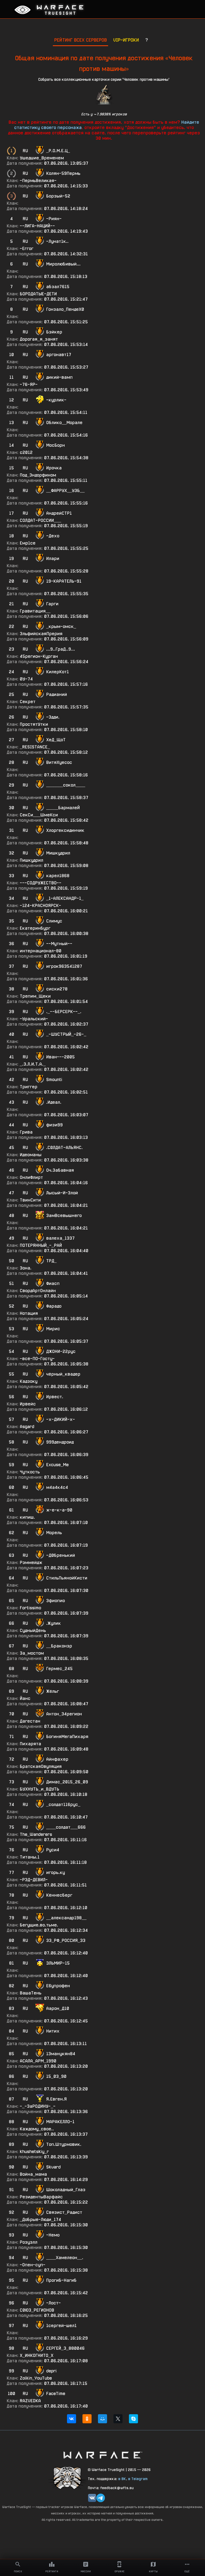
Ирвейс (28, 1404)
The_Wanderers (36, 1834)
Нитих (53, 2031)
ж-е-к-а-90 (59, 1510)
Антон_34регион (64, 1714)
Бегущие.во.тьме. (39, 1925)
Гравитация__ (35, 611)
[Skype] (133, 2419)
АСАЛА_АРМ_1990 (38, 2061)
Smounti (54, 1080)
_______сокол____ (66, 785)
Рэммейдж (31, 1563)
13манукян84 (61, 2054)
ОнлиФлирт (31, 1177)
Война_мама (33, 2174)
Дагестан (30, 1721)
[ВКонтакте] (72, 2419)
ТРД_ (51, 1261)
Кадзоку (29, 1381)
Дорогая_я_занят (39, 339)
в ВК (122, 2479)
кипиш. (27, 1517)
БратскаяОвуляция (41, 1766)
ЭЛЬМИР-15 (58, 1963)
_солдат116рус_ (63, 1805)
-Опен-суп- (33, 2265)
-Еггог (27, 249)
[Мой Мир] (102, 2419)
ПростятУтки (34, 724)
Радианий (57, 694)
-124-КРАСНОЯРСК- (40, 906)
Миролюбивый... (63, 264)
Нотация (29, 1313)
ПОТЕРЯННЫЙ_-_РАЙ (41, 1245)
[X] (118, 2419)
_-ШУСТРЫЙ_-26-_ (66, 1034)
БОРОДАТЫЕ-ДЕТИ (38, 294)
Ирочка (54, 468)
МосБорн (56, 445)
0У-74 (26, 679)
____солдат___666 (66, 1827)
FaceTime (56, 2394)
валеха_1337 (60, 1238)
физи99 (54, 1125)
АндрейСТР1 (59, 513)
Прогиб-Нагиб (61, 2280)
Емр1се (28, 543)
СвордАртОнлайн (38, 1291)
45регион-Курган (39, 656)
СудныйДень (33, 1630)
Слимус (54, 921)
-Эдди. (53, 717)
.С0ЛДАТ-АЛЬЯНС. (64, 1148)
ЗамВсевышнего (64, 1216)
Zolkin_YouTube (36, 2378)
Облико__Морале (64, 423)
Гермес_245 (59, 1669)
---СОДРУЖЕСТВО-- (41, 883)
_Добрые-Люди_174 (40, 2220)
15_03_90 (56, 2076)
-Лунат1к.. (57, 241)
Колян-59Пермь (63, 173)
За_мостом (32, 1653)
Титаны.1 (30, 1857)
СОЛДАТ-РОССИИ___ (40, 520)
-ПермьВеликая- (38, 181)
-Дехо (53, 536)
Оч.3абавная (60, 1170)
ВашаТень (31, 1993)
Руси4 (53, 1850)
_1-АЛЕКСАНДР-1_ (65, 898)
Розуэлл (29, 2242)
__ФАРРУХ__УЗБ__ (65, 491)
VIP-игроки (126, 40)
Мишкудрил (58, 853)
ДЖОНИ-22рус (61, 1351)
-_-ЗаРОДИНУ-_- (38, 2106)
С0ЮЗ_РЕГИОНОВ (37, 2310)
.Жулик (54, 1623)
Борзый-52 (58, 196)
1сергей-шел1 (61, 2326)
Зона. (26, 1268)
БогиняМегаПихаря (67, 1737)
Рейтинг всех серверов (80, 40)
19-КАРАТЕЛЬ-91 (64, 581)
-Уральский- (34, 1019)
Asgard (27, 1427)
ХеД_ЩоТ (56, 740)
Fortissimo (30, 1608)
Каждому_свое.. (37, 2129)
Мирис (53, 1329)
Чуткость (30, 1472)
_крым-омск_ (61, 626)
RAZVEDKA (30, 2401)
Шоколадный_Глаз (66, 2190)
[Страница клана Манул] (68, 2478)
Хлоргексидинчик (65, 830)
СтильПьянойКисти (67, 1578)
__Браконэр (59, 1646)
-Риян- (54, 219)
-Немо (53, 2235)
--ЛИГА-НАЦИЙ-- (37, 226)
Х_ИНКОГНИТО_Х (37, 2355)
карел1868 (58, 876)
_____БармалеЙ (63, 808)
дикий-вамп (59, 377)
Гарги (52, 604)
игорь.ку (56, 1872)
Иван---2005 (60, 1057)
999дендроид (60, 1442)
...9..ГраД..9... (61, 649)
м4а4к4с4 (57, 1487)
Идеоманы (31, 1155)
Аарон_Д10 (58, 2008)
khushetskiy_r (34, 2152)
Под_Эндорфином (38, 475)
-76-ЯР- (29, 384)
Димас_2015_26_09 (67, 1782)
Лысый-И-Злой (62, 1193)
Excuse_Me (57, 1465)
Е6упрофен (58, 1986)
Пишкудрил (31, 860)
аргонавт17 (59, 355)
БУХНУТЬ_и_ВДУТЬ (40, 1789)
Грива (26, 1132)
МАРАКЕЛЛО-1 (60, 2122)
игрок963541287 (64, 966)
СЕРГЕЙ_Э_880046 (65, 2348)
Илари (53, 559)
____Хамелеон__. (65, 2258)
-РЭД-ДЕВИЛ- (34, 1880)
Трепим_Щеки (35, 996)
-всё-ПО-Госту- (37, 1359)
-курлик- (56, 400)
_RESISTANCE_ (35, 747)
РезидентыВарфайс (41, 2197)
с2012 (26, 452)
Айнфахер (57, 1759)
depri (51, 2371)
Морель (54, 1533)
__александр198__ (66, 1918)
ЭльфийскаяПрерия (41, 634)
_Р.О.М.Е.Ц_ (58, 151)
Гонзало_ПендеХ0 (65, 309)
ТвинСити (30, 1200)
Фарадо (54, 1306)
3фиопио (56, 1601)
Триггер (29, 1087)
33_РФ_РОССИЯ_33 (66, 1940)
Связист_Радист (64, 2212)
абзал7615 (58, 287)
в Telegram (138, 2479)
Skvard (53, 2167)
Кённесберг (59, 1895)
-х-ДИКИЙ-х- (61, 1419)
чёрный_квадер (63, 1374)
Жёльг (53, 1691)
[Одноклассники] (87, 2419)
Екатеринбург (35, 928)
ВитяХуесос (59, 762)
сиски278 (57, 989)
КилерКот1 (58, 672)
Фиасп (53, 1283)
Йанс (25, 1698)
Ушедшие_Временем (42, 158)
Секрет (28, 702)
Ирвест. (55, 1397)
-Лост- (54, 2303)
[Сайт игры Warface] (102, 2455)
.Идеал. (54, 1102)
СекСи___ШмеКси (39, 815)
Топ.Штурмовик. (64, 2144)
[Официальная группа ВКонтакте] (92, 2498)
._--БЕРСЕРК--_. (64, 1012)
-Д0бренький (61, 1555)
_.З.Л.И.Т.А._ (33, 1064)
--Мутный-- (59, 944)
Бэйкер (54, 332)
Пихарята (30, 1744)
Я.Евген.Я (56, 2099)
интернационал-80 (41, 951)
